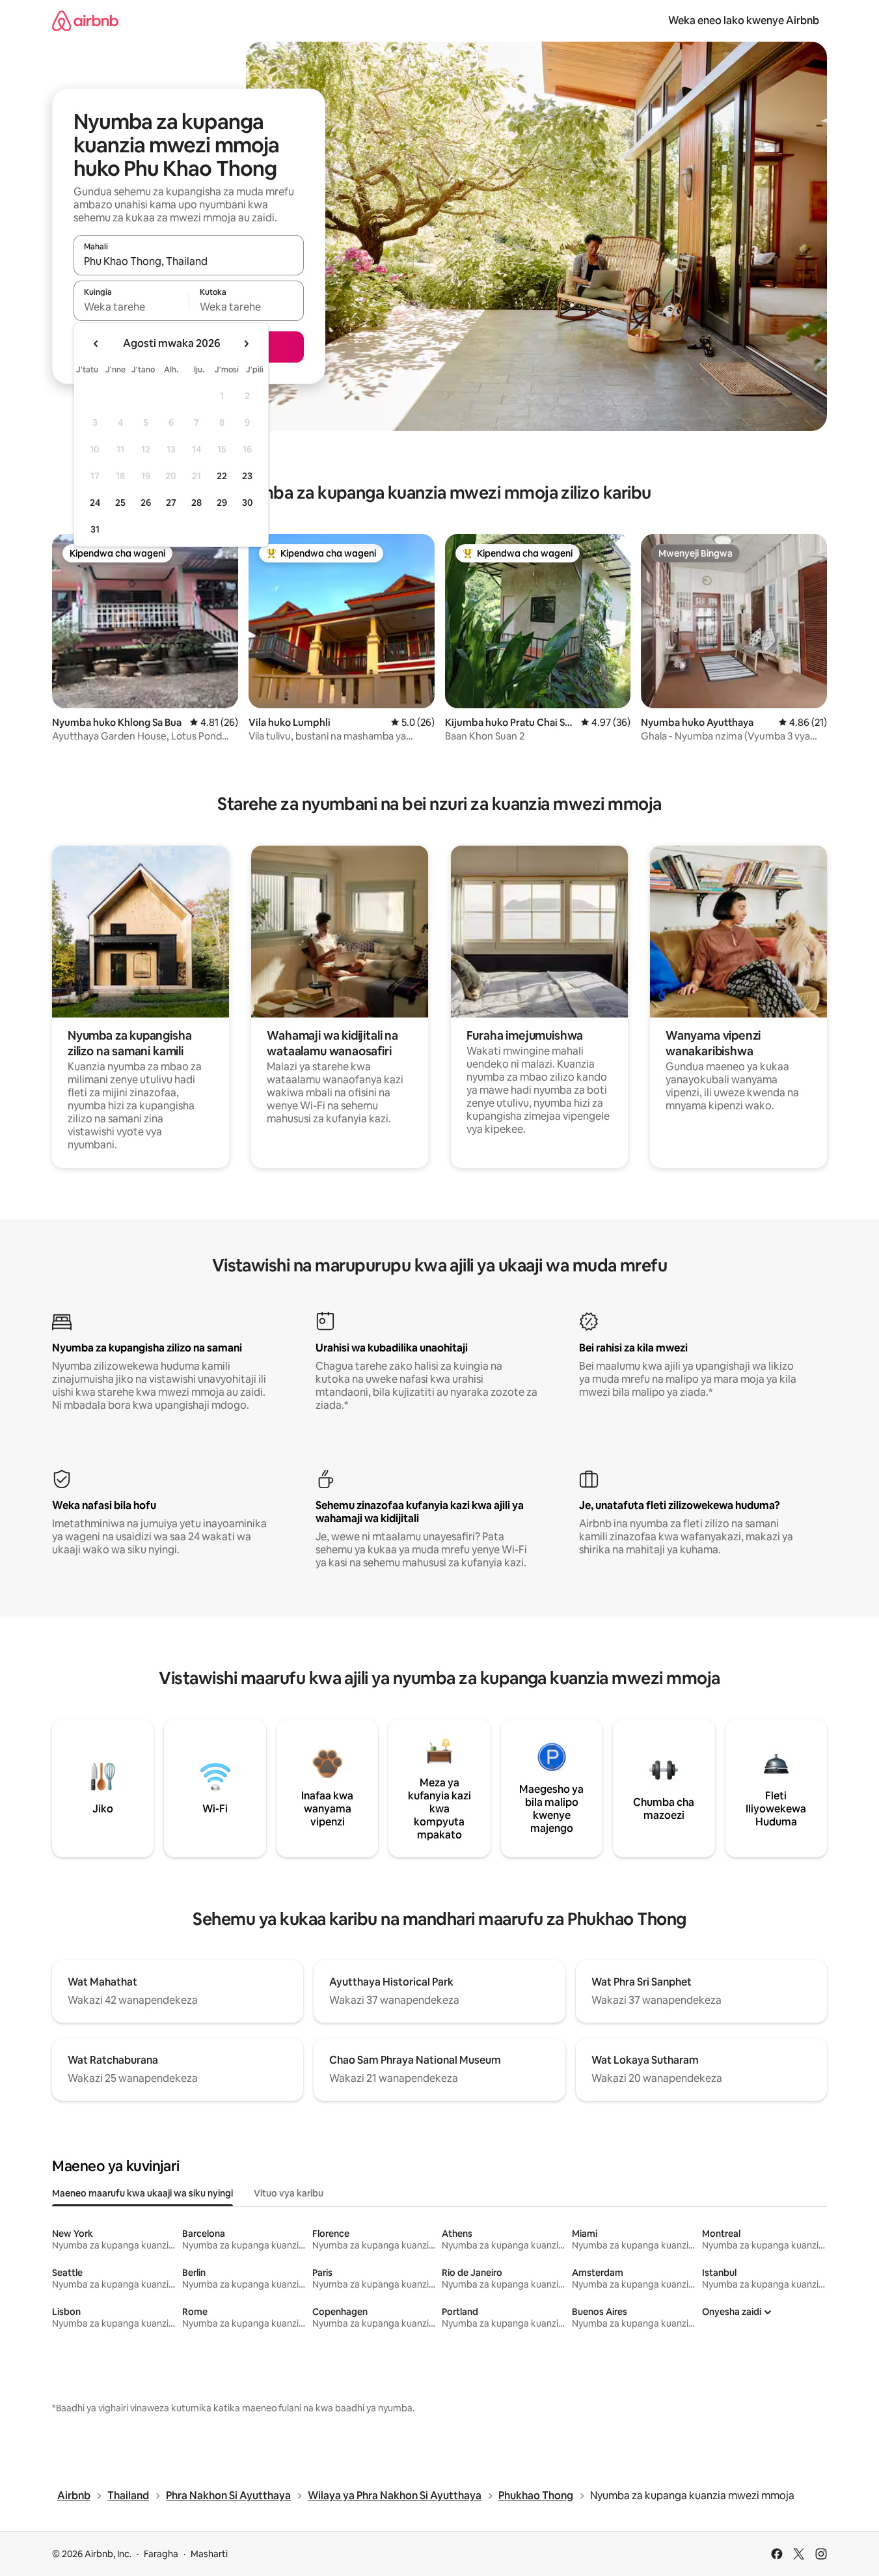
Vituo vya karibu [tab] (289, 2193)
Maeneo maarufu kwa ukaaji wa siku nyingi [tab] (142, 2193)
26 (146, 503)
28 (196, 503)
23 (247, 476)
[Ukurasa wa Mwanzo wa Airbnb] (85, 21)
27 (171, 503)
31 (95, 529)
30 (248, 503)
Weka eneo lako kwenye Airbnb (744, 21)
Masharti (209, 2554)
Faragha (161, 2554)
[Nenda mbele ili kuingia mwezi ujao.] (246, 344)
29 (222, 503)
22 (222, 476)
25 (120, 503)
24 (95, 503)
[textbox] (131, 307)
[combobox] (189, 261)
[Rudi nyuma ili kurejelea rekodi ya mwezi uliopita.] (96, 344)
